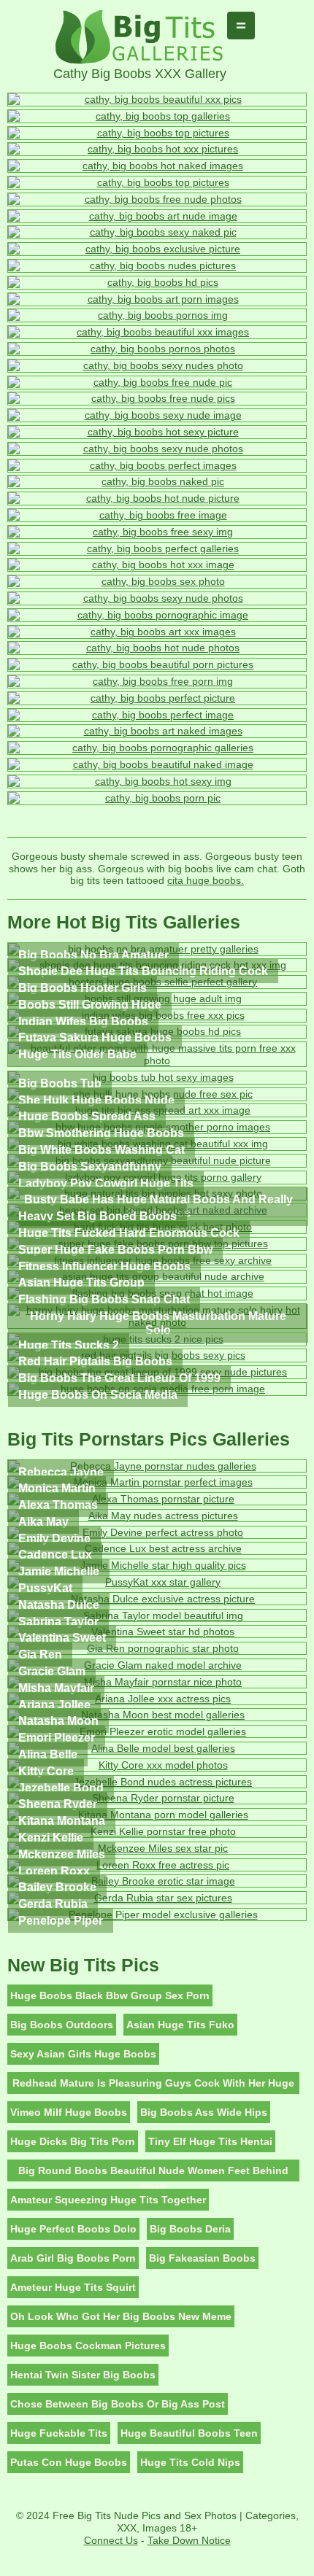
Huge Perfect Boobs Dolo (73, 2229)
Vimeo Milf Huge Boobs (69, 2112)
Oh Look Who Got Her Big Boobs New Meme (121, 2316)
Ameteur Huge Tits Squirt (73, 2287)
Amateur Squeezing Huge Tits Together (108, 2200)
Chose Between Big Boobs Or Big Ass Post (118, 2404)
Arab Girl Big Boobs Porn (73, 2258)
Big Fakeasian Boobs (202, 2258)
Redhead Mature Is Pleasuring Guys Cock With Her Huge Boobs (153, 2086)
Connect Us (111, 2540)
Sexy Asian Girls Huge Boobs (83, 2054)
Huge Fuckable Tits (59, 2433)
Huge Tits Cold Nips (190, 2462)
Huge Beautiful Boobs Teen (189, 2433)
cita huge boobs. (206, 880)
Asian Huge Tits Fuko (180, 2025)
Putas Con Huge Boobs (69, 2462)
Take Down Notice (189, 2540)
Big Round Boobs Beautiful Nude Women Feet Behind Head (153, 2173)
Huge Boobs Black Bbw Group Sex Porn (110, 1995)
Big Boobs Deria (190, 2229)
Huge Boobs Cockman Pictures (88, 2346)
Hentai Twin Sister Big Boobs (83, 2375)
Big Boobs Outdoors (62, 2025)
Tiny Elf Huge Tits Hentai (210, 2141)
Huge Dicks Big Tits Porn (73, 2141)
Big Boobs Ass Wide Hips (204, 2112)
